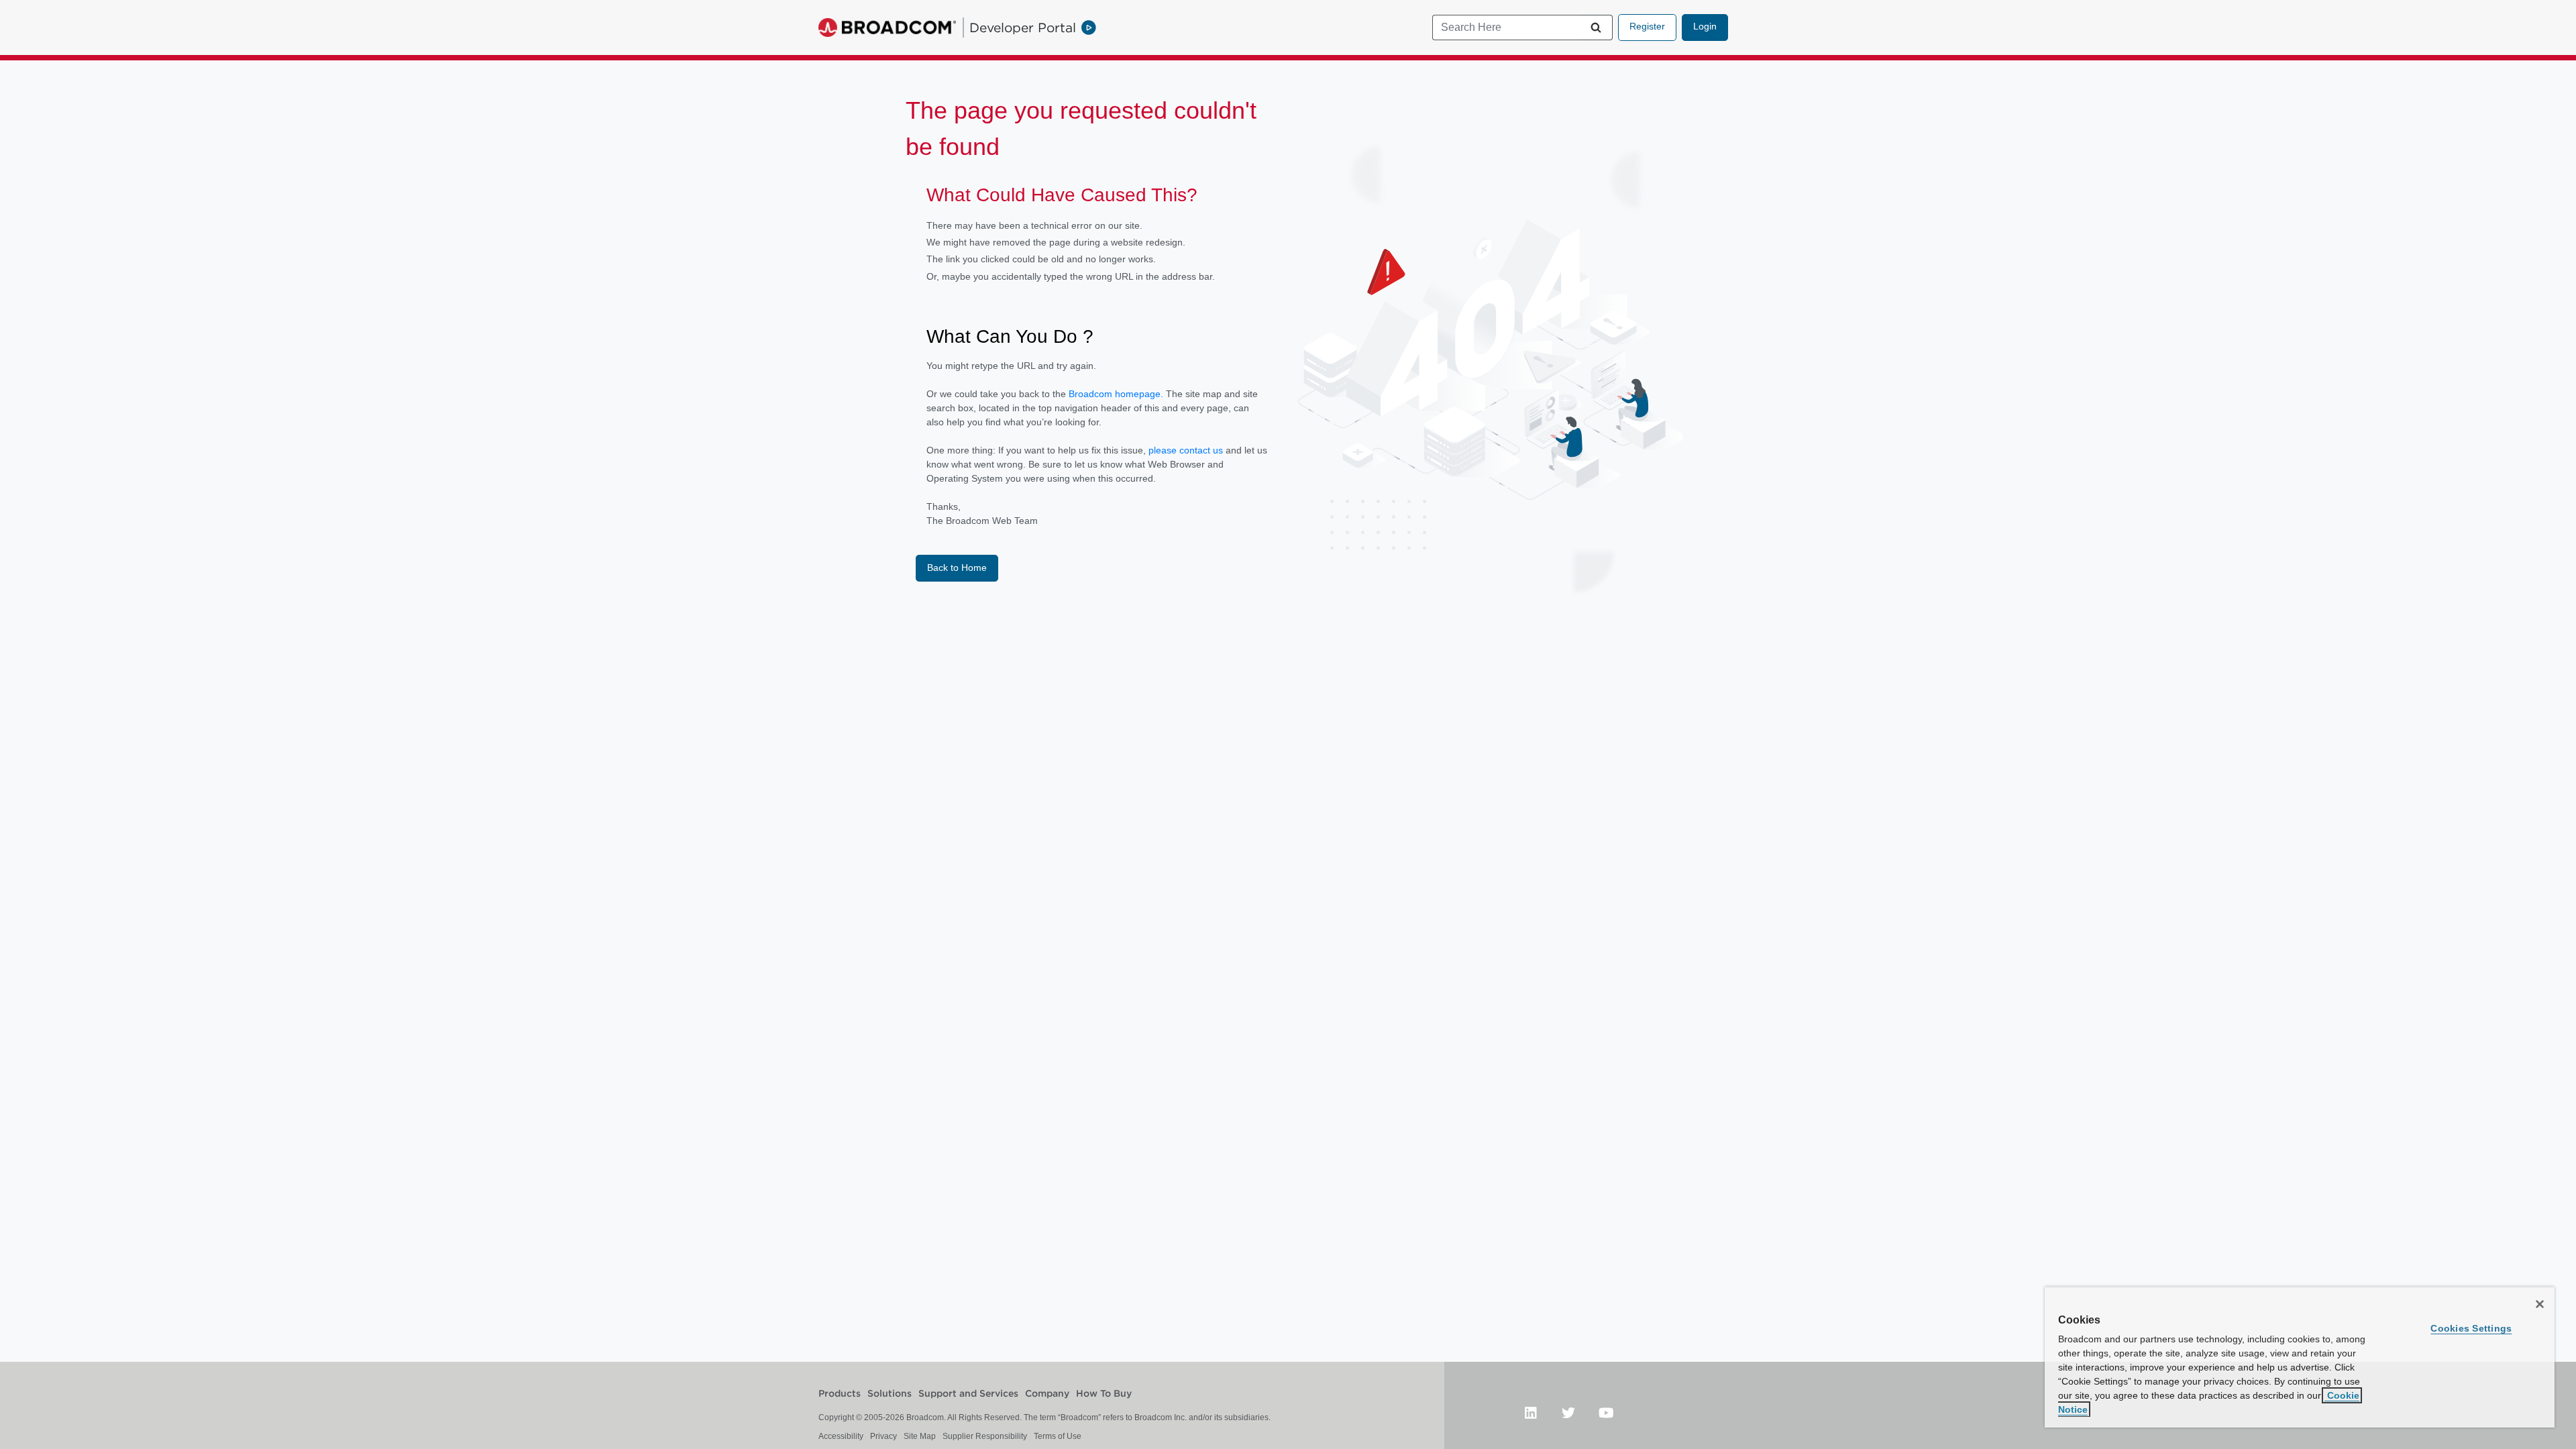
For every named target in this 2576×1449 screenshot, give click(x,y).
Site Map (920, 1436)
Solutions (890, 1394)
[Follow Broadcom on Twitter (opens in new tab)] (1568, 1412)
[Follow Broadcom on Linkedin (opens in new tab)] (1531, 1412)
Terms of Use (1058, 1436)
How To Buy (1104, 1394)
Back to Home (957, 568)
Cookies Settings (2471, 1328)
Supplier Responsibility (985, 1436)
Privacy (883, 1436)
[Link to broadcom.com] (887, 28)
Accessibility (841, 1436)
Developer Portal (1023, 28)
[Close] (2540, 1304)
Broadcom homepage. (1116, 394)
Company (1047, 1394)
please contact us (1187, 450)
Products (840, 1394)
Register (1647, 26)
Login (1705, 26)
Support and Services (968, 1394)
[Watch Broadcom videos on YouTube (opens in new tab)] (1606, 1412)
